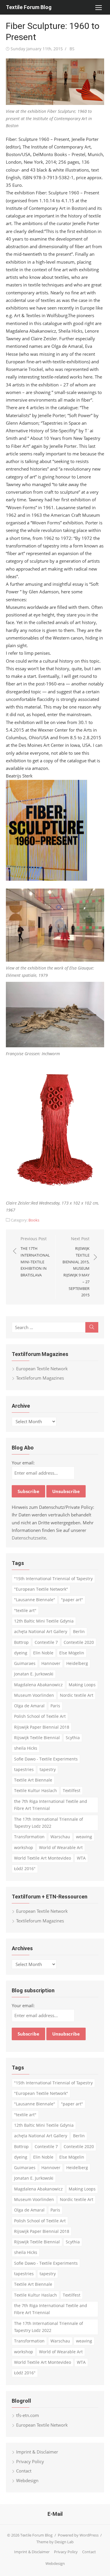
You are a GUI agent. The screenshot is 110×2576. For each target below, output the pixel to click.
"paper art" (72, 1600)
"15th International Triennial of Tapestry (53, 1579)
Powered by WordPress (78, 2535)
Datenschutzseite (29, 1538)
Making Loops (82, 1685)
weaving (84, 1837)
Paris (55, 1706)
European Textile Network (42, 1369)
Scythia (73, 1738)
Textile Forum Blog (29, 7)
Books (34, 1220)
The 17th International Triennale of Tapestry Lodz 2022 (49, 1823)
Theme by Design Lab (55, 2542)
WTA (81, 1858)
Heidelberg (77, 1663)
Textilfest (72, 1790)
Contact (24, 2471)
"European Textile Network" (41, 1589)
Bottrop (21, 1642)
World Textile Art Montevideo (43, 1858)
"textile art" (25, 1610)
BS (72, 49)
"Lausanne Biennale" (35, 1600)
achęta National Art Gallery (41, 1631)
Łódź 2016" (25, 1868)
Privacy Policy (30, 2461)
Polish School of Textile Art (40, 1716)
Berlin (79, 1631)
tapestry (48, 1769)
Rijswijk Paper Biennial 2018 (42, 1727)
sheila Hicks (26, 1748)
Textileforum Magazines (40, 1378)
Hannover (51, 1663)
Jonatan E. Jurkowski (34, 1674)
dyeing (21, 1653)
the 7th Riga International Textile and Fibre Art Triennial (51, 1805)
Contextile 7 (46, 1642)
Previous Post (35, 1257)
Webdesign (27, 2480)
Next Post (76, 1267)
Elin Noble (43, 1653)
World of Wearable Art (61, 1847)
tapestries (24, 1769)
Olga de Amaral (29, 1706)
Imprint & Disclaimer (37, 2452)
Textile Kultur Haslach (35, 1790)
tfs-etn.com (28, 2415)
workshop (24, 1847)
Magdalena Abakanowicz (38, 1685)
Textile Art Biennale (33, 1780)
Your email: (23, 1463)
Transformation (29, 1837)
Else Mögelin (72, 1653)
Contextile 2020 (79, 1642)
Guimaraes (25, 1663)
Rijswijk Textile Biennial (37, 1738)
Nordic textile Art (77, 1695)
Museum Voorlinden (34, 1695)
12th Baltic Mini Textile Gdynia (44, 1621)
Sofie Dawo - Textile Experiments (46, 1759)
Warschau (60, 1837)
